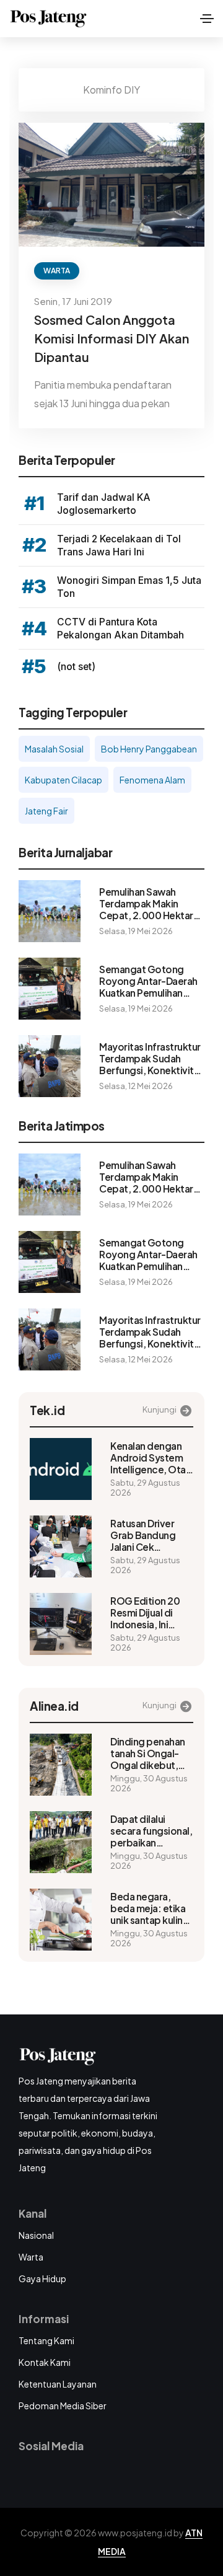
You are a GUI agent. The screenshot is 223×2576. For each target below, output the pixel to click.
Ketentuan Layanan (58, 2384)
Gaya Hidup (42, 2278)
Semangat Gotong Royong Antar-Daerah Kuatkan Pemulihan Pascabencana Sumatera (148, 981)
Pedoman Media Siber (63, 2406)
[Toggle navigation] (207, 19)
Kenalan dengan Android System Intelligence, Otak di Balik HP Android (151, 1458)
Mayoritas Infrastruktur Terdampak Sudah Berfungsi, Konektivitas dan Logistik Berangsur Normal (151, 1058)
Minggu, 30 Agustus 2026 (149, 1783)
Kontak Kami (45, 2362)
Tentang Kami (46, 2340)
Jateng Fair (46, 811)
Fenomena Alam (152, 780)
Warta (57, 271)
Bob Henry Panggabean (149, 749)
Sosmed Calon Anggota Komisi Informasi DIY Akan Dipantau (111, 338)
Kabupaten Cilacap (63, 780)
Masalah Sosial (54, 749)
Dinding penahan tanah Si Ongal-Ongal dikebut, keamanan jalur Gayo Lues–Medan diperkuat (149, 1753)
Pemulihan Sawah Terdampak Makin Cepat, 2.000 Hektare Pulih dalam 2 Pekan (149, 903)
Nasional (36, 2235)
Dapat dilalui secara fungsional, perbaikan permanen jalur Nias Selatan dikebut (151, 1831)
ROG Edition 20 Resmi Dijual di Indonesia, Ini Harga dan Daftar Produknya (148, 1612)
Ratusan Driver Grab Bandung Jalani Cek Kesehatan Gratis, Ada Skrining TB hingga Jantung (150, 1535)
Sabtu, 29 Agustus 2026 (145, 1488)
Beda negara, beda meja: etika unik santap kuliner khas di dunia (151, 1908)
